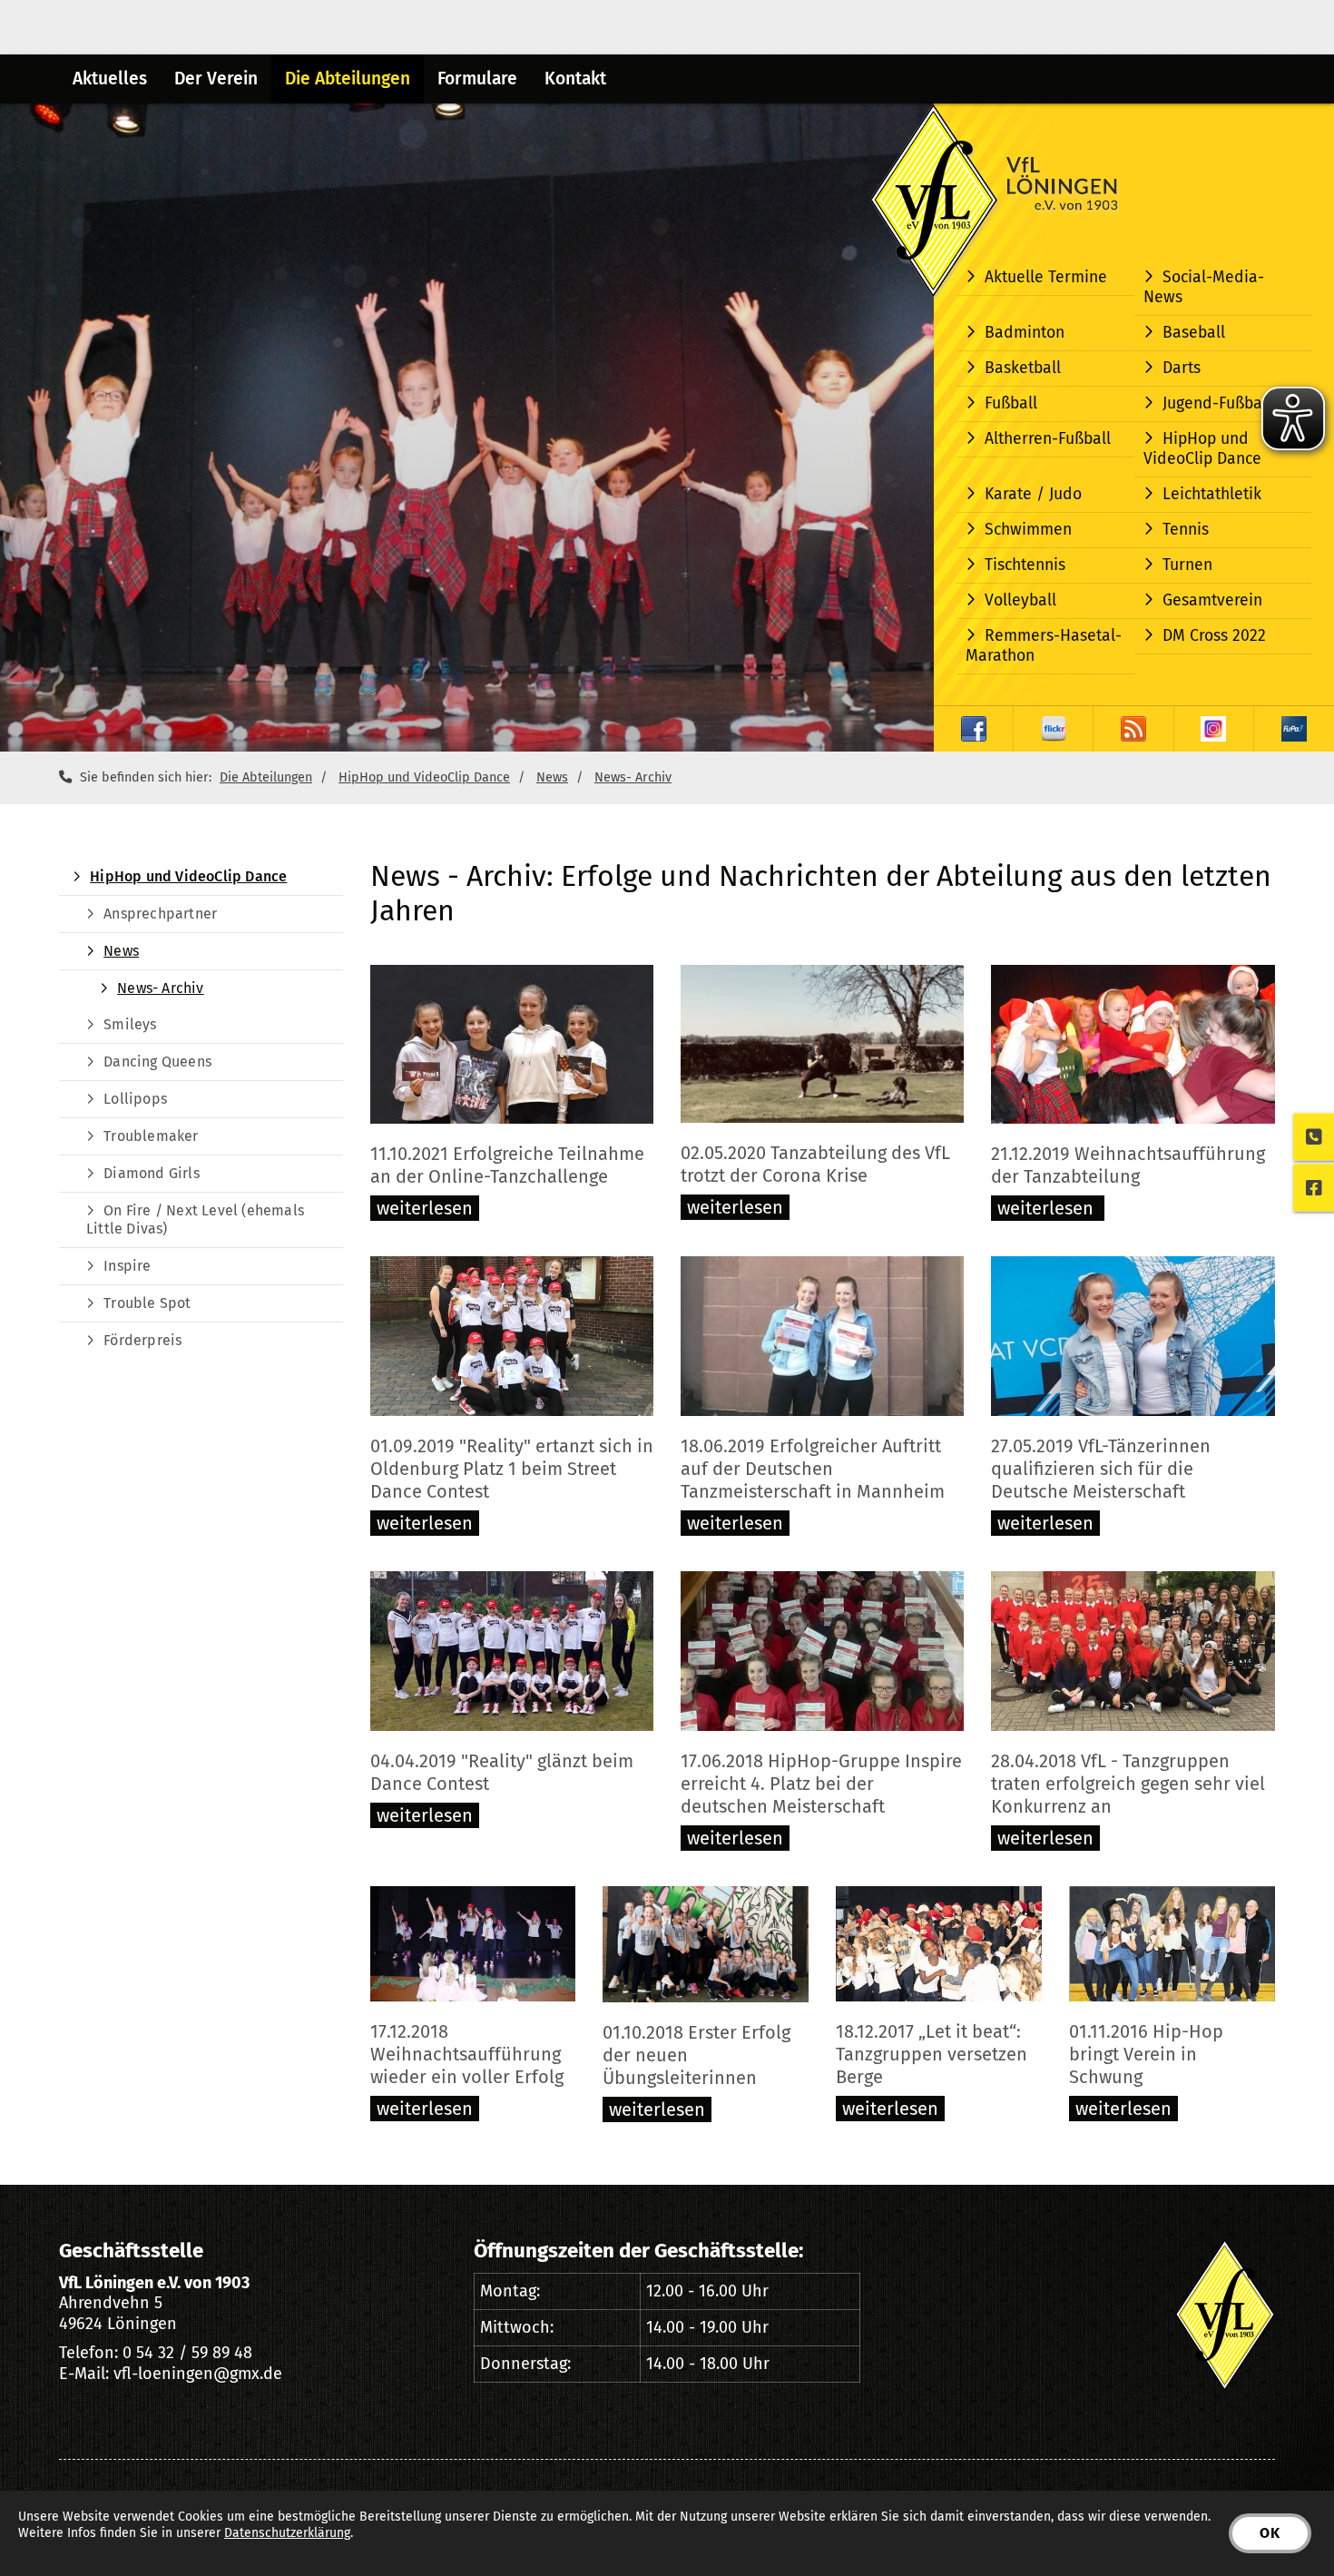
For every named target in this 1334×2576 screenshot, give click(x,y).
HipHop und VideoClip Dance (1202, 449)
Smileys (130, 1024)
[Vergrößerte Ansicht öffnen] (512, 1045)
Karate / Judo (1033, 494)
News (552, 777)
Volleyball (1020, 600)
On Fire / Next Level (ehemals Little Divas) (195, 1219)
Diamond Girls (152, 1173)
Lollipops (135, 1099)
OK (1270, 2533)
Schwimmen (1028, 530)
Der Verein (216, 79)
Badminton (1025, 333)
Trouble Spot (147, 1303)
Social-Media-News (1204, 287)
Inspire (127, 1266)
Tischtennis (1025, 565)
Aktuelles (110, 79)
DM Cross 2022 (1214, 636)
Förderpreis (142, 1340)
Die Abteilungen (348, 79)
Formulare (477, 79)
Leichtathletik (1212, 494)
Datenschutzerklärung (287, 2533)
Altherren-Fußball (1048, 439)
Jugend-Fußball (1217, 403)
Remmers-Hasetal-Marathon (1044, 646)
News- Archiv (633, 777)
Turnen (1187, 565)
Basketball (1023, 368)
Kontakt (575, 79)
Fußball (1011, 403)
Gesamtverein (1212, 600)
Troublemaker (151, 1136)
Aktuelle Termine (1046, 277)
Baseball (1194, 333)
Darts (1182, 368)
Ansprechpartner (160, 914)
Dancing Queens (157, 1062)
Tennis (1186, 530)
